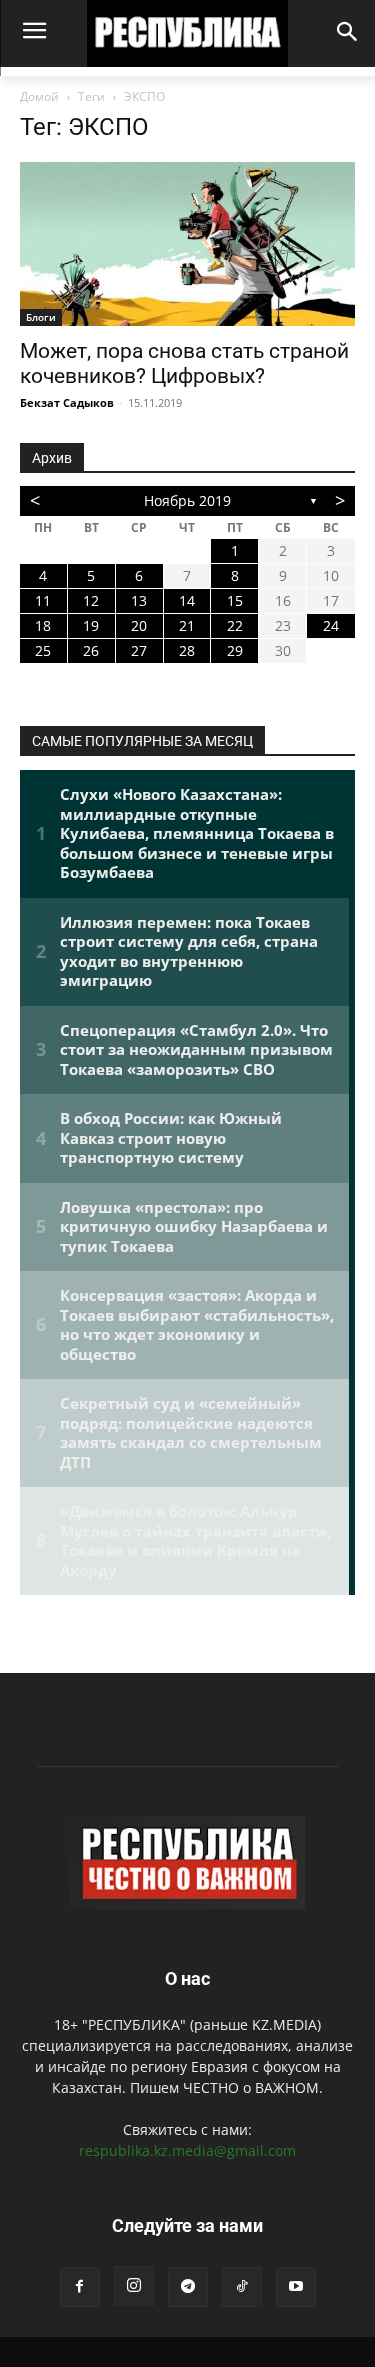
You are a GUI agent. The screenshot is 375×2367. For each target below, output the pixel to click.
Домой (39, 96)
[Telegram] (188, 2287)
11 (43, 600)
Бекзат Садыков (67, 402)
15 (235, 600)
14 (187, 600)
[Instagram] (134, 2286)
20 (139, 625)
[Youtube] (296, 2287)
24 (331, 625)
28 (187, 650)
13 (139, 600)
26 (91, 650)
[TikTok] (242, 2287)
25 (43, 650)
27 (139, 650)
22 (235, 625)
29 (235, 650)
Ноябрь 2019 (187, 500)
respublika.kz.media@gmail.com (187, 2150)
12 (91, 600)
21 (187, 625)
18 (43, 625)
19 (91, 625)
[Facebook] (80, 2287)
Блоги (41, 317)
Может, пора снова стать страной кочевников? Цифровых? (184, 363)
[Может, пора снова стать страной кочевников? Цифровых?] (187, 244)
